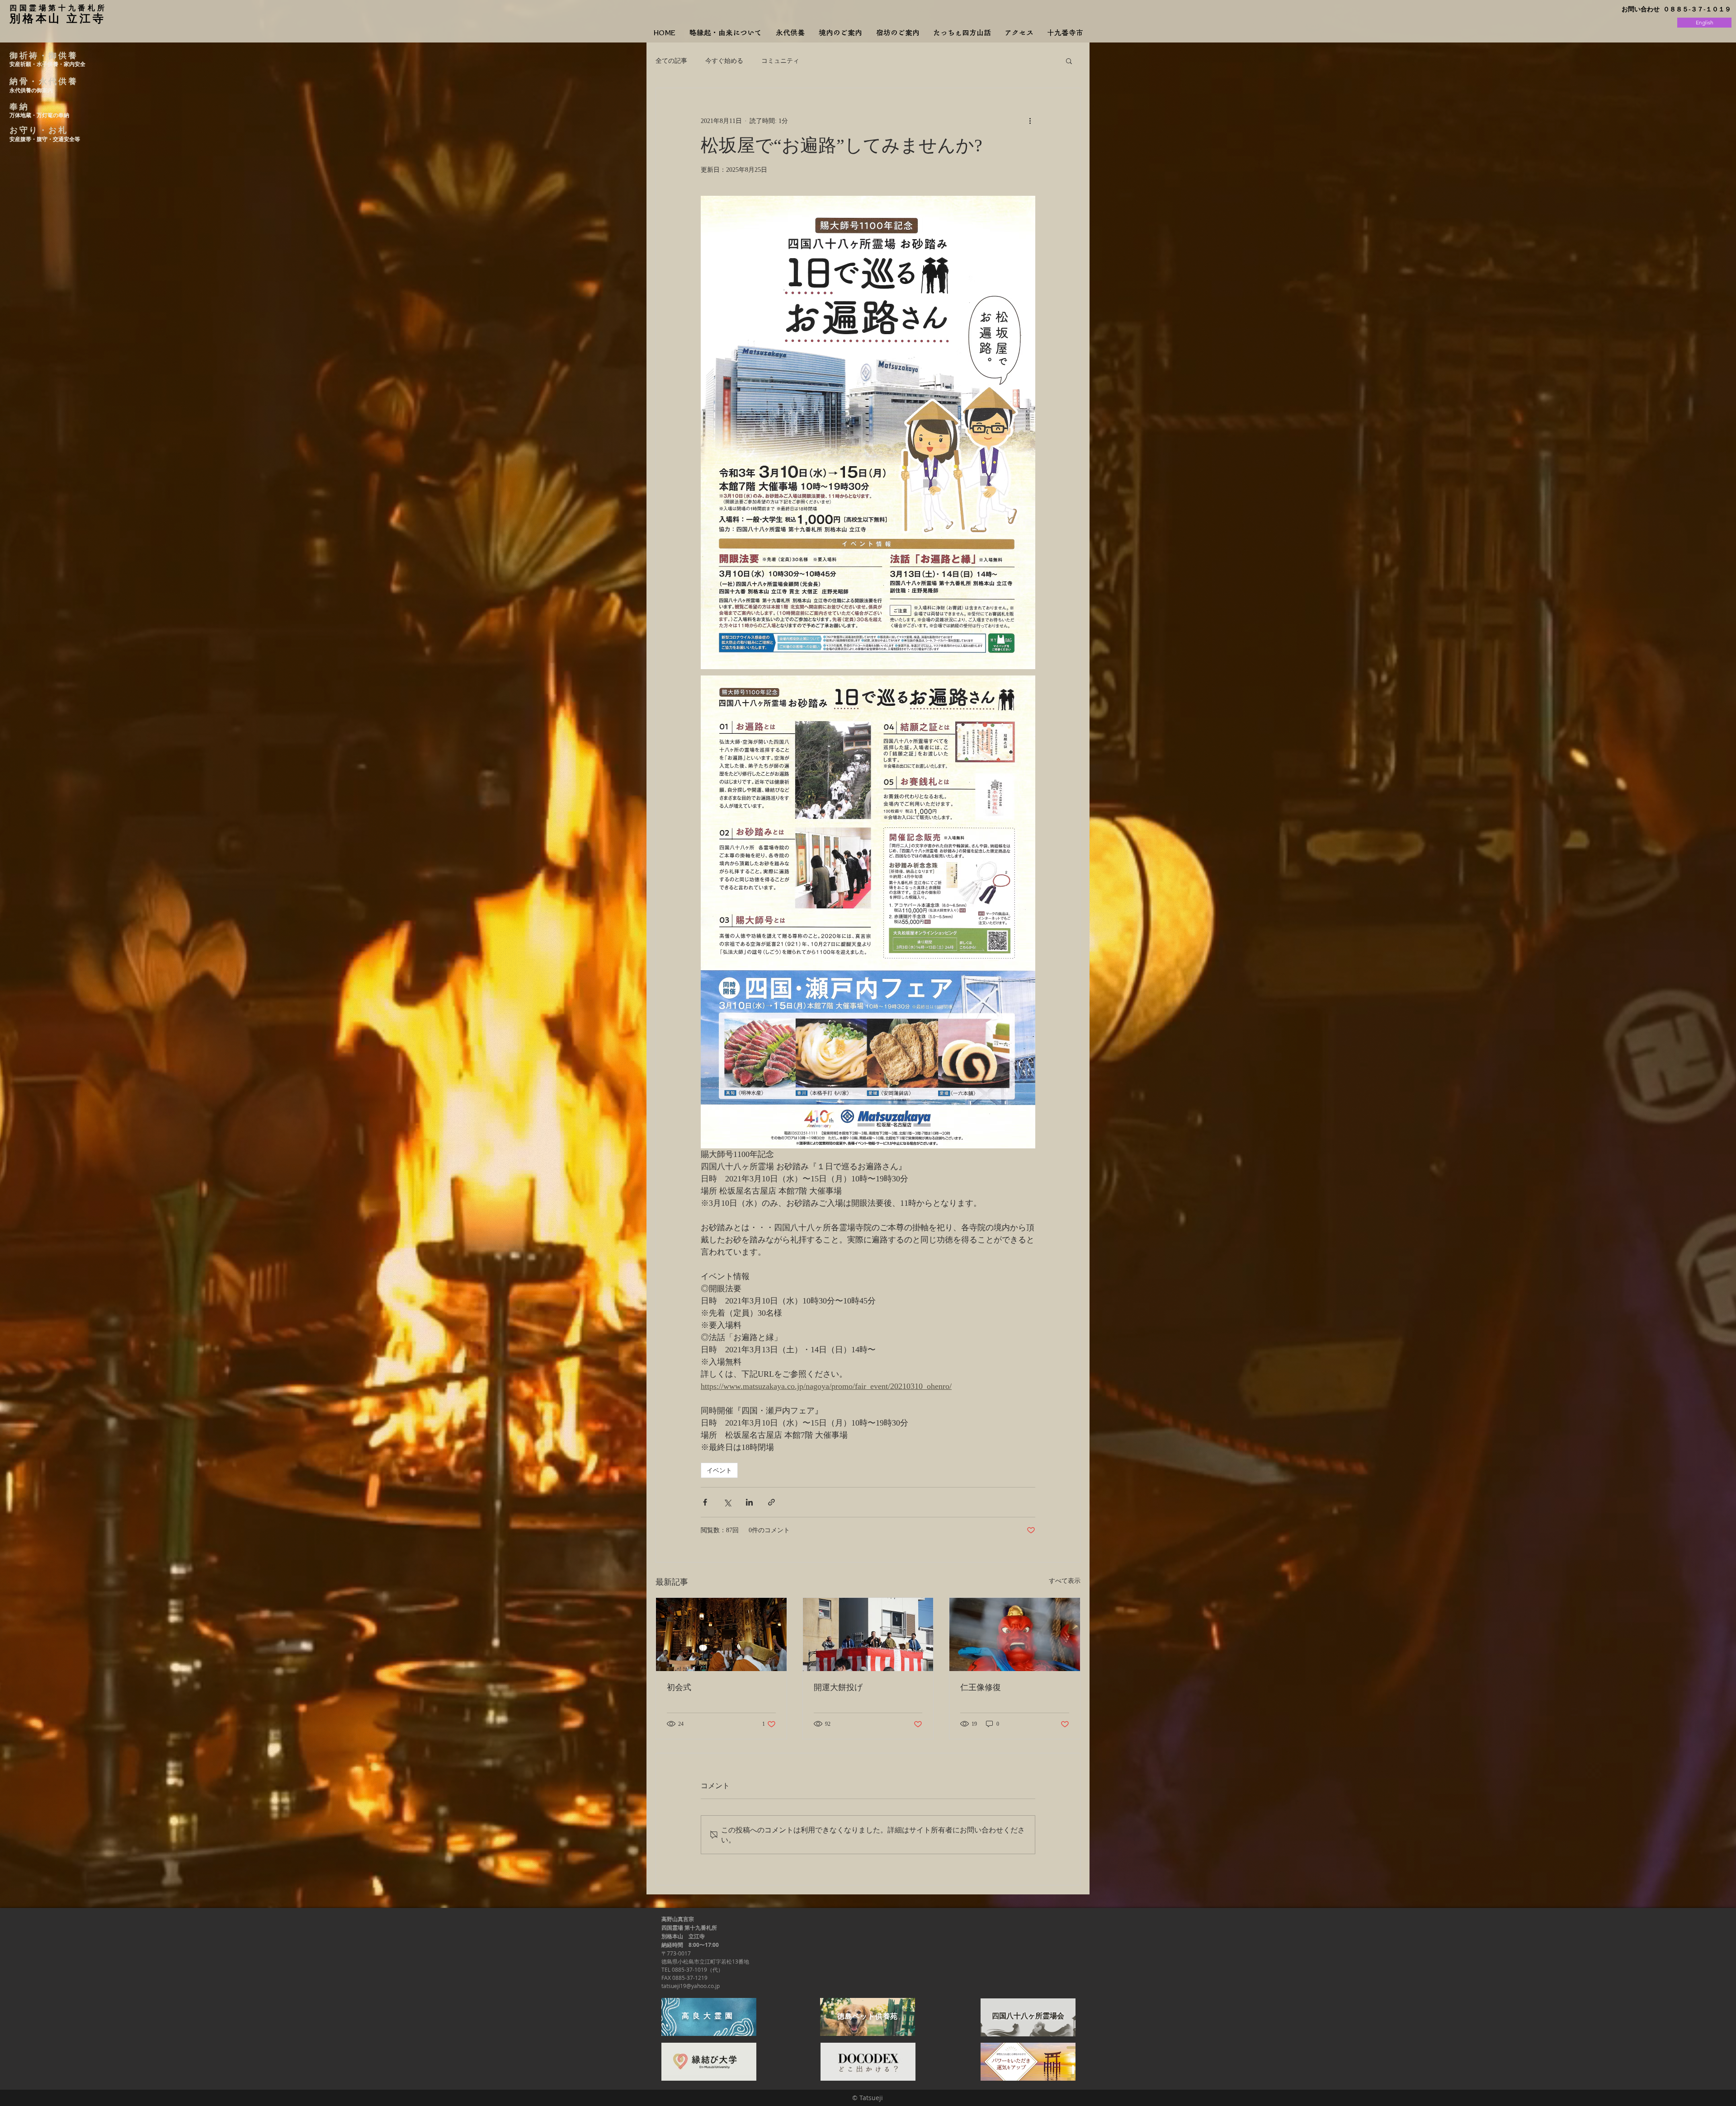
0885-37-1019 (689, 1969)
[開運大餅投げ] (868, 1634)
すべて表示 (1065, 1581)
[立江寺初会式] (721, 1634)
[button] (1069, 61)
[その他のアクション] (1030, 121)
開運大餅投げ (838, 1687)
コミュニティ (780, 60)
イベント (719, 1470)
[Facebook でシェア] (705, 1502)
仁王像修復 (981, 1687)
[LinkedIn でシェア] (749, 1502)
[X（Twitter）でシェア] (727, 1502)
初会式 (679, 1687)
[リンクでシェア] (771, 1502)
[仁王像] (1015, 1634)
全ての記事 (671, 60)
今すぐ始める (724, 60)
